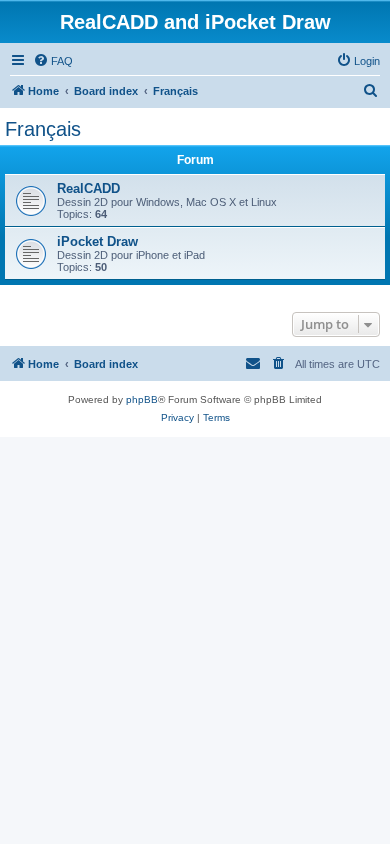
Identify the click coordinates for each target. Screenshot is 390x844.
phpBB (142, 399)
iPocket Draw (97, 241)
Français (43, 129)
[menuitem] (53, 61)
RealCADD (88, 188)
